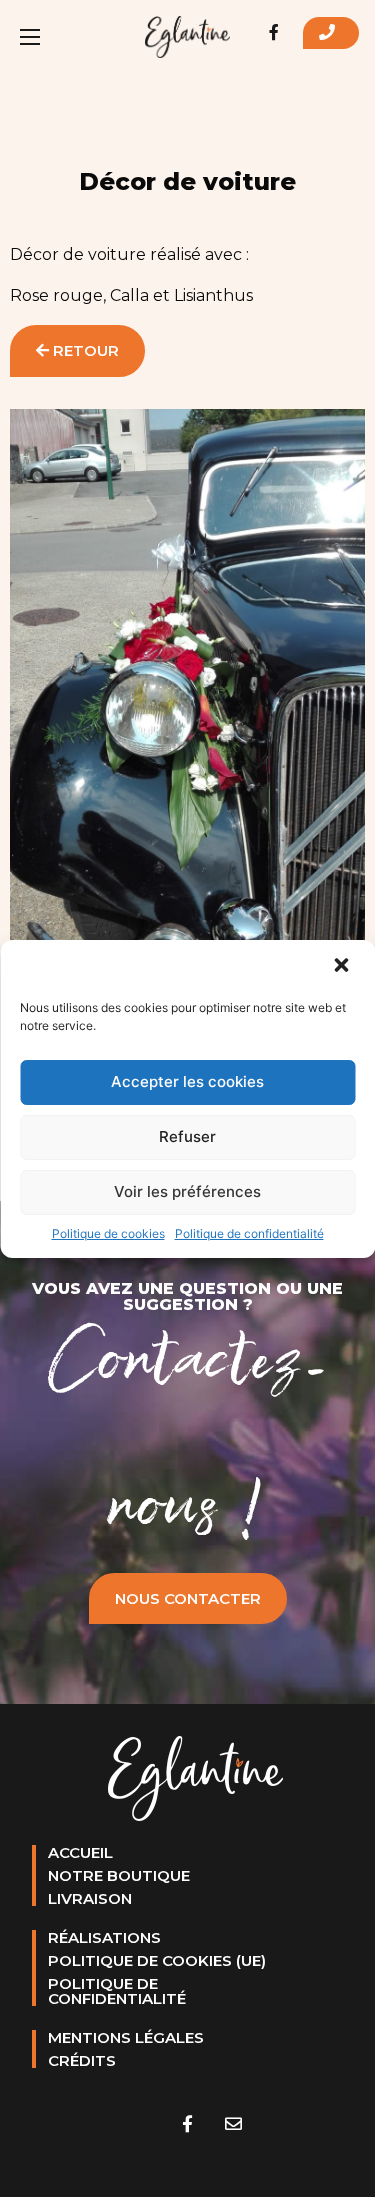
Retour (84, 350)
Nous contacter (188, 1598)
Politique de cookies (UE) (157, 1960)
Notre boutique (119, 1875)
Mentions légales (126, 2037)
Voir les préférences (187, 1191)
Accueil (80, 1852)
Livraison (90, 1898)
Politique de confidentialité (249, 1233)
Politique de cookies (108, 1233)
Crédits (82, 2060)
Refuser (187, 1136)
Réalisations (104, 1937)
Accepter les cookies (187, 1081)
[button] (343, 967)
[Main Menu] (30, 37)
